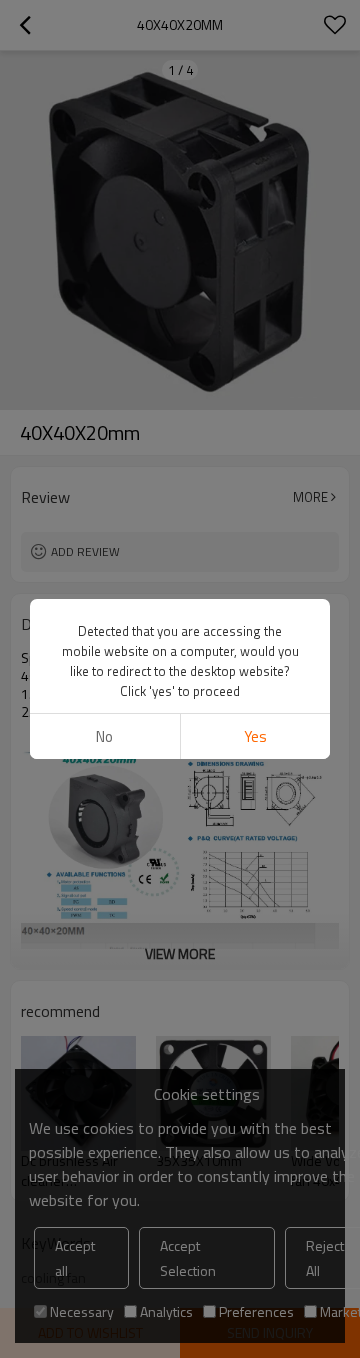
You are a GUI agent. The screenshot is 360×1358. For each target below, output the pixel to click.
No (104, 736)
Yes (255, 736)
